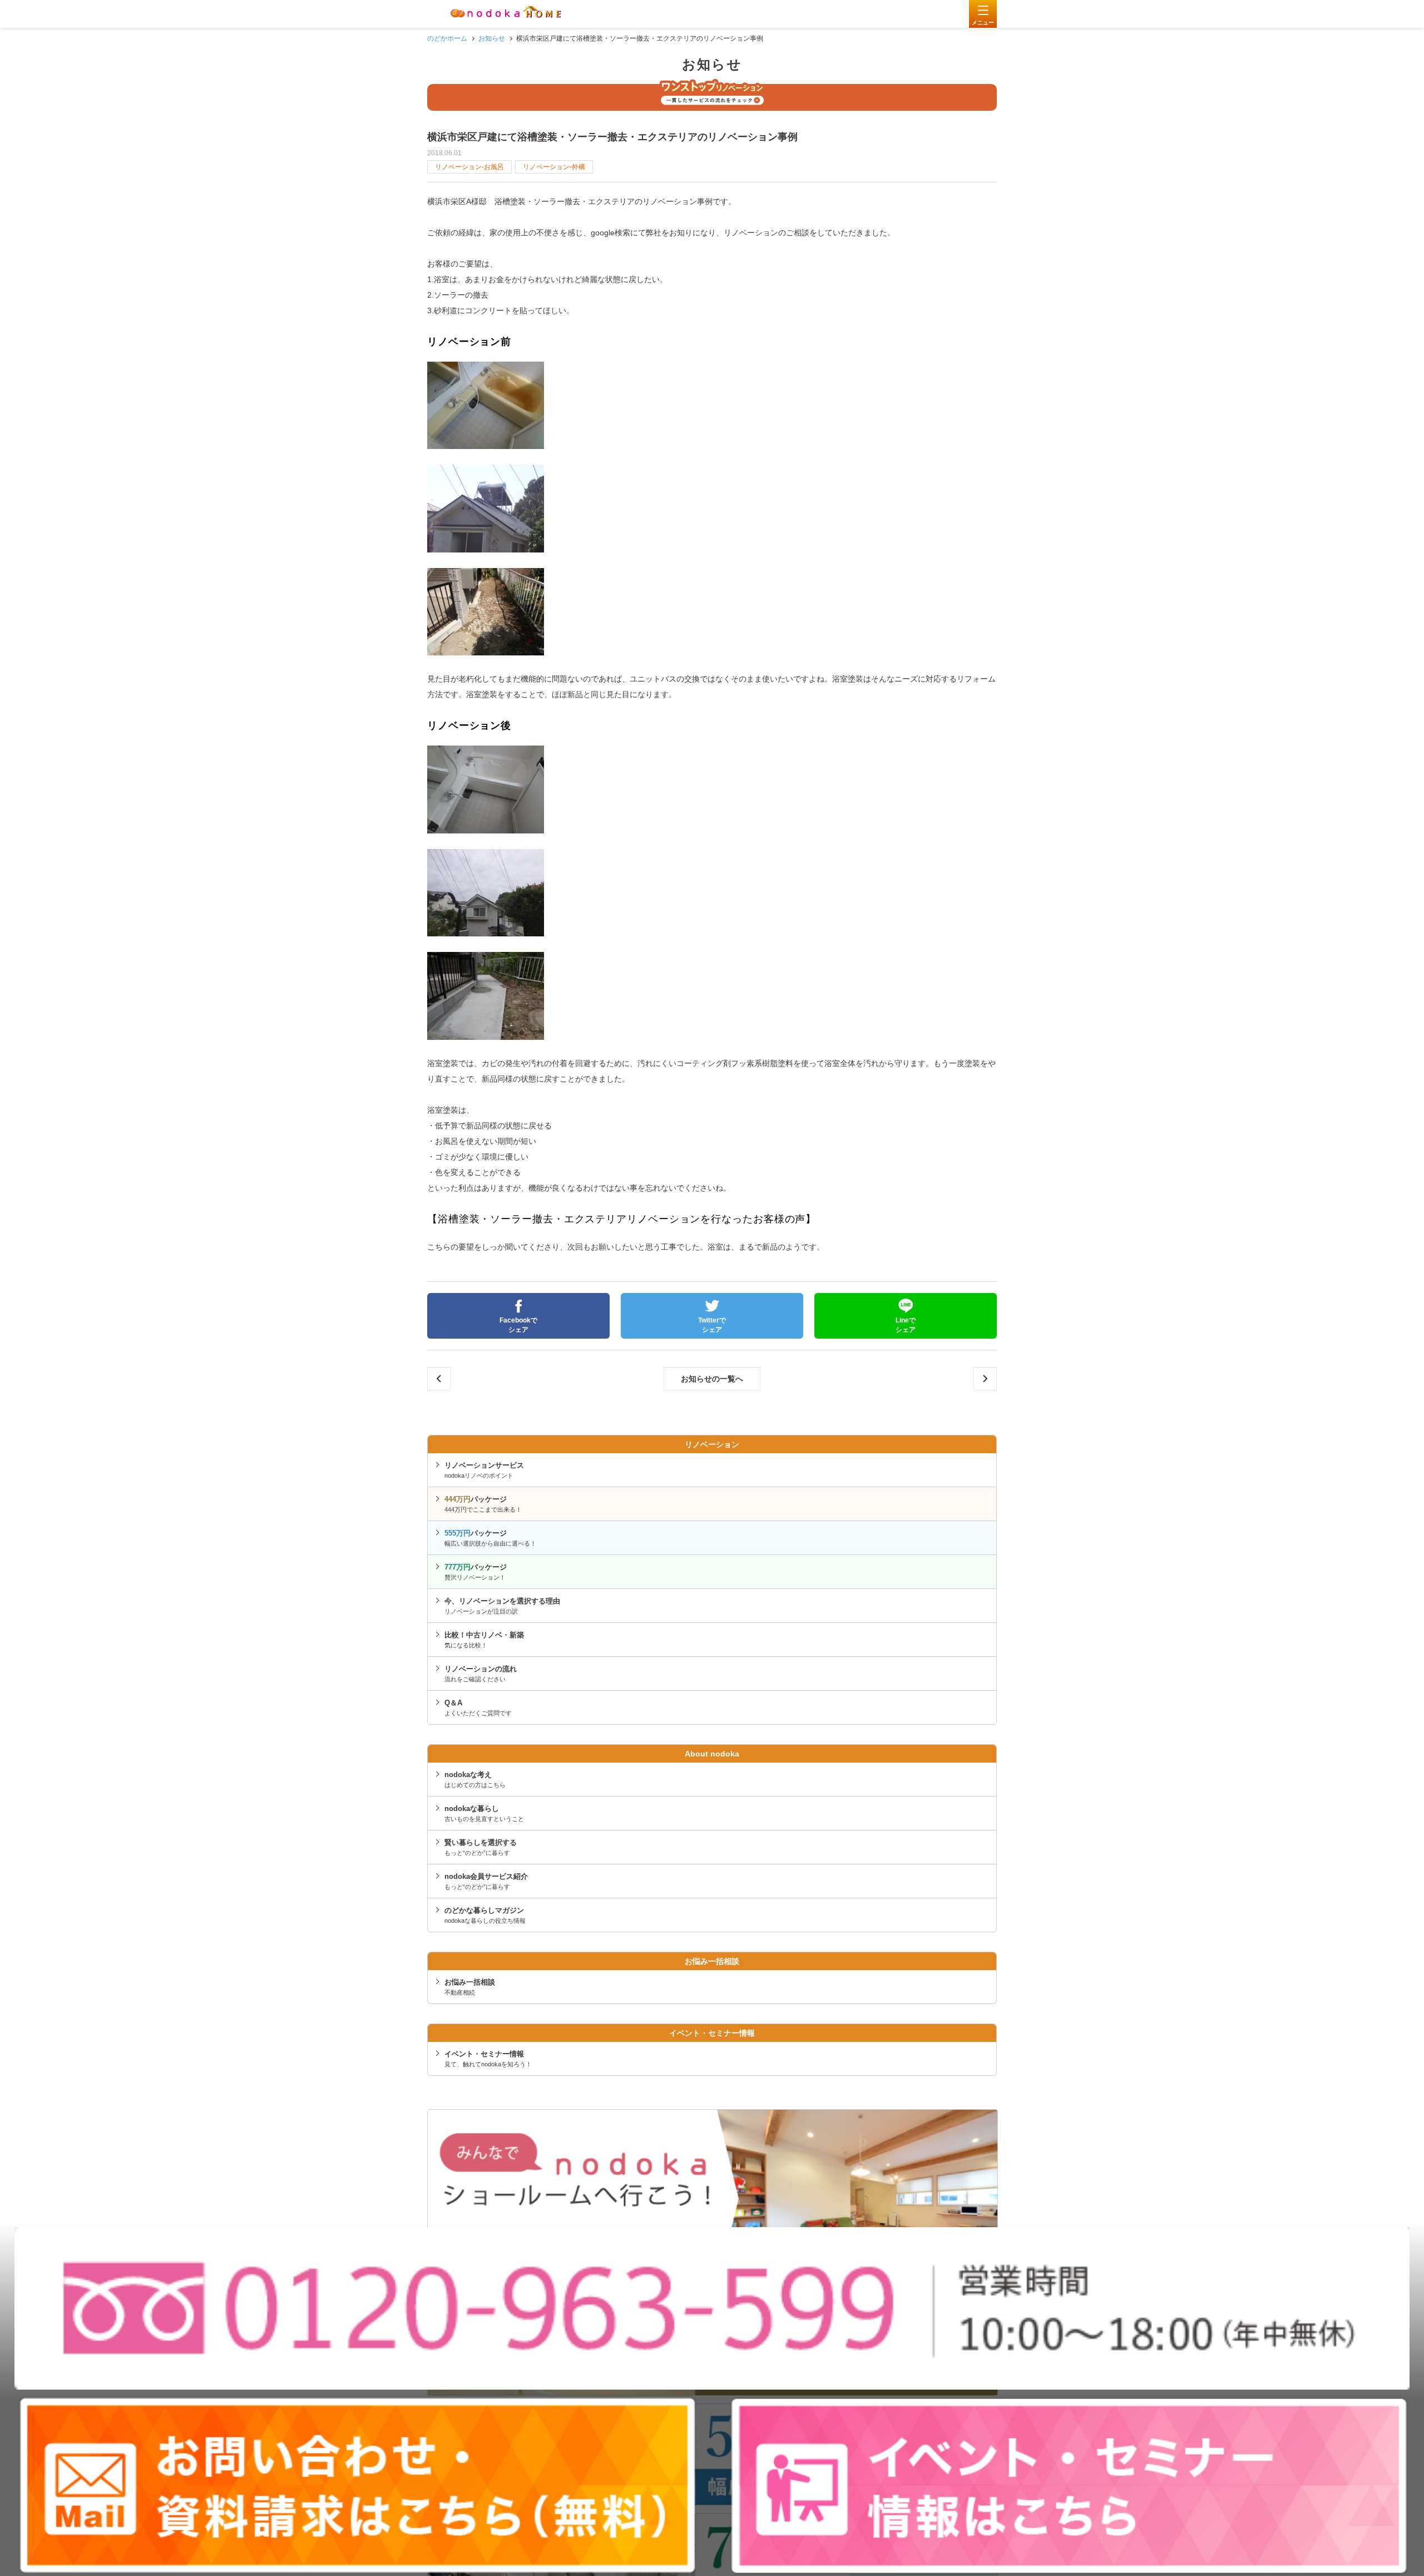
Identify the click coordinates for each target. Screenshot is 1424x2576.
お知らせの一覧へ (712, 1379)
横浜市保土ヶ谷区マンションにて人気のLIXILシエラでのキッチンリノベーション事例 (985, 1379)
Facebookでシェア (518, 1325)
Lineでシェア (906, 1325)
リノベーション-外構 (554, 167)
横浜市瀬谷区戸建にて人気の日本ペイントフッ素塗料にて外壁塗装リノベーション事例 (439, 1379)
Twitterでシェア (712, 1325)
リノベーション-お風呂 (469, 167)
